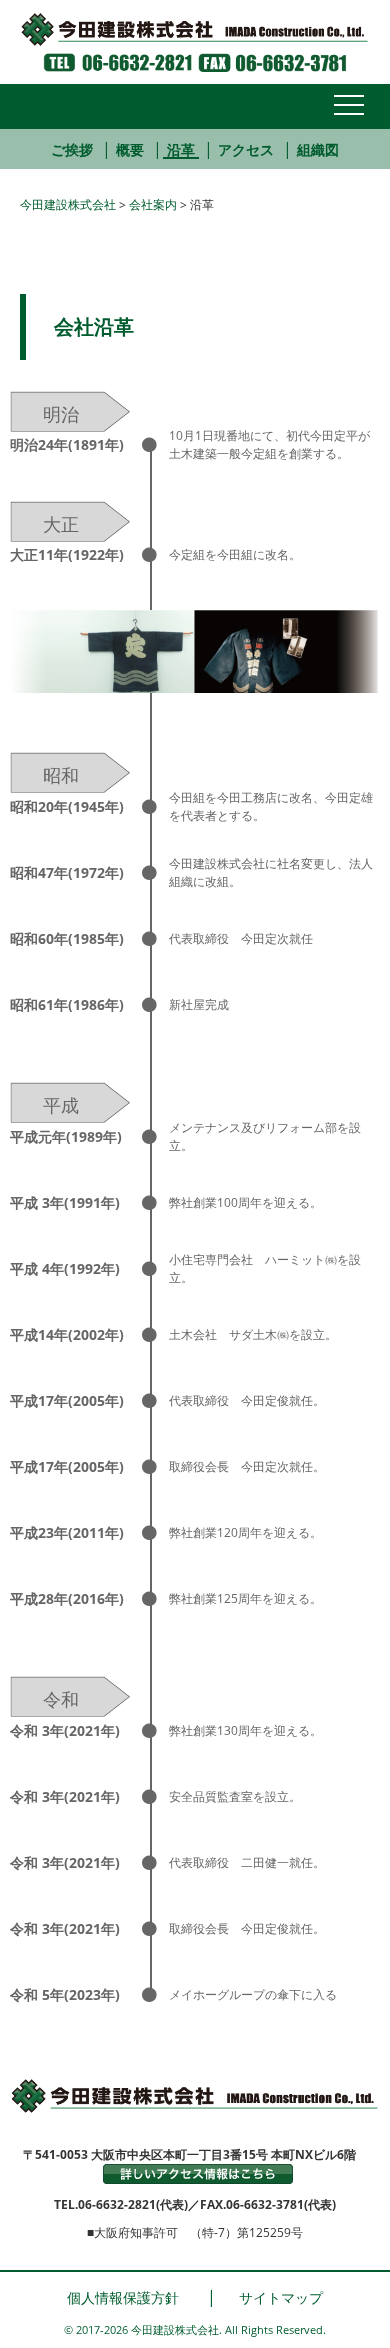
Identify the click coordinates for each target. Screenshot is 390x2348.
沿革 (181, 149)
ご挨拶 (72, 149)
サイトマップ (281, 2297)
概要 (130, 149)
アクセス (246, 149)
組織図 (318, 149)
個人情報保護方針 (123, 2297)
